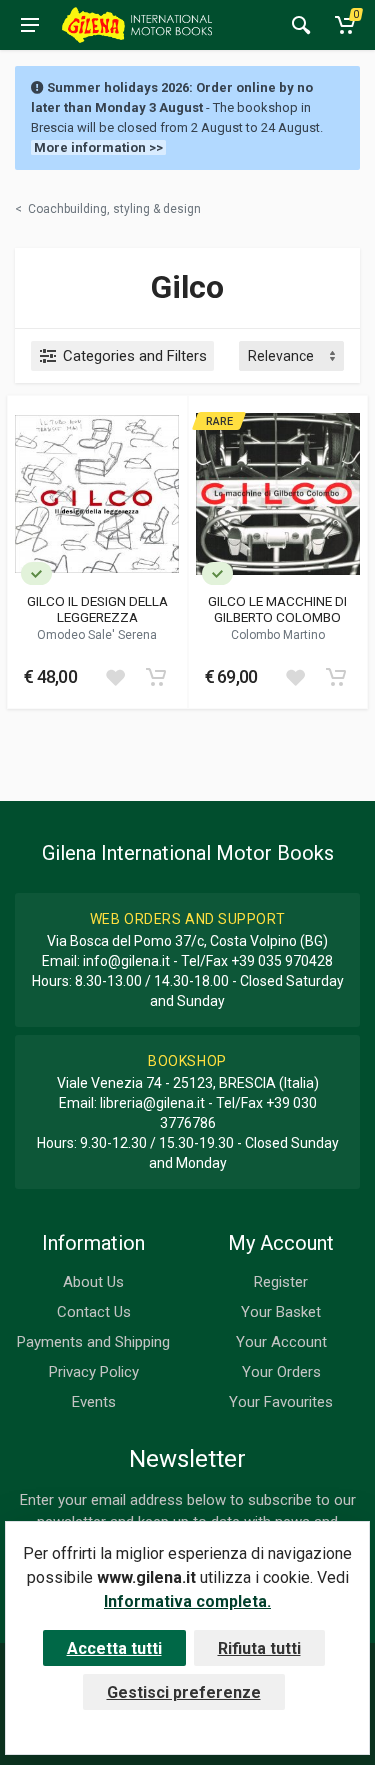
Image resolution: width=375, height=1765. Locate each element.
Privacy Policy (94, 1372)
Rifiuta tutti (259, 1648)
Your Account (281, 1342)
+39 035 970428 (282, 961)
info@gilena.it (126, 961)
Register (281, 1282)
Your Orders (281, 1372)
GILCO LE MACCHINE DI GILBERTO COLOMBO (277, 609)
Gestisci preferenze (184, 1692)
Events (94, 1402)
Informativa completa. (187, 1601)
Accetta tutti (114, 1648)
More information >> (98, 147)
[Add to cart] (156, 677)
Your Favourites (281, 1402)
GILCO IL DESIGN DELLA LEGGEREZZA (97, 609)
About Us (93, 1282)
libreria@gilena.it (152, 1103)
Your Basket (281, 1312)
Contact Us (94, 1312)
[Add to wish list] (115, 677)
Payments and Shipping (93, 1342)
